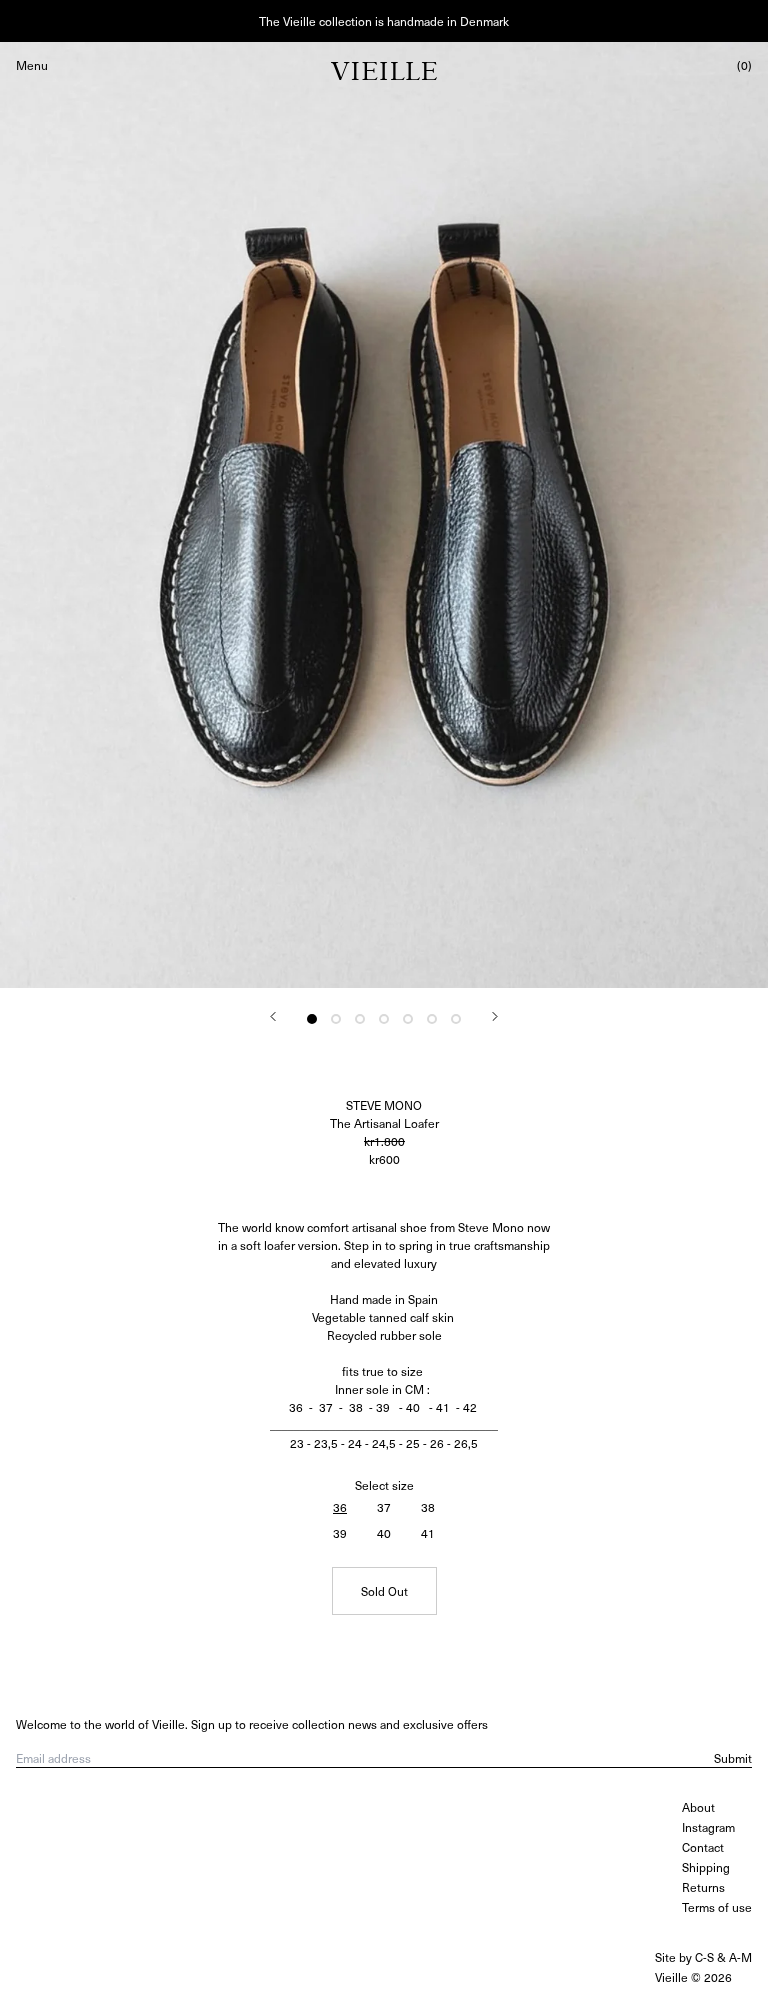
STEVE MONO (384, 1105)
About (698, 1807)
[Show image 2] (336, 1019)
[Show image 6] (432, 1019)
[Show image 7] (456, 1019)
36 (340, 1507)
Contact (703, 1847)
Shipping (706, 1867)
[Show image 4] (384, 1019)
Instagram (708, 1827)
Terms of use (717, 1907)
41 (428, 1533)
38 (428, 1507)
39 (340, 1533)
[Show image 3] (360, 1019)
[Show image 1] (312, 1019)
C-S (704, 1957)
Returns (703, 1887)
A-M (740, 1957)
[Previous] (273, 1016)
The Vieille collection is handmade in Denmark (384, 21)
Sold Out (384, 1591)
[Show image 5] (408, 1019)
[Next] (495, 1016)
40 (384, 1533)
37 (384, 1507)
